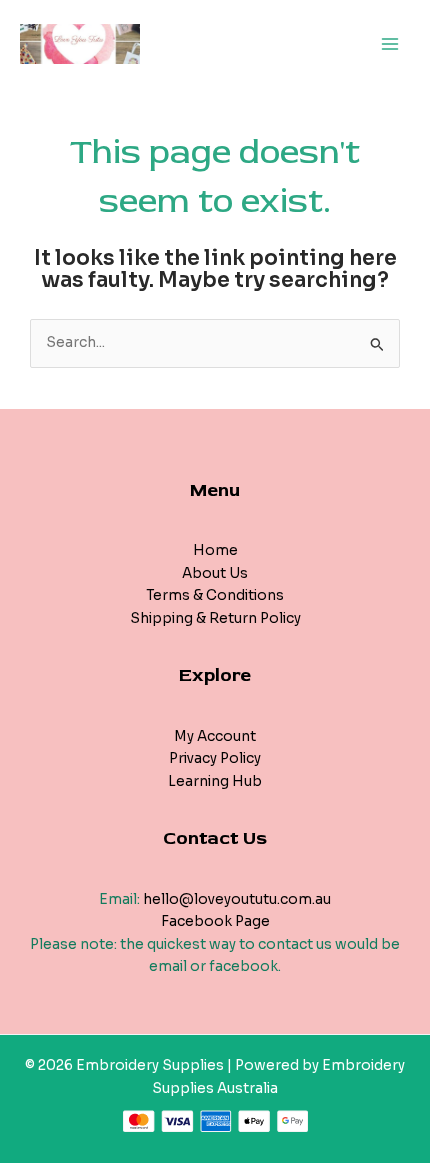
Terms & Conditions (215, 595)
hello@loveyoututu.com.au (237, 899)
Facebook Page (215, 921)
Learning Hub (215, 781)
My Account (215, 736)
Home (215, 550)
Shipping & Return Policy (215, 618)
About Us (215, 573)
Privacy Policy (215, 758)
